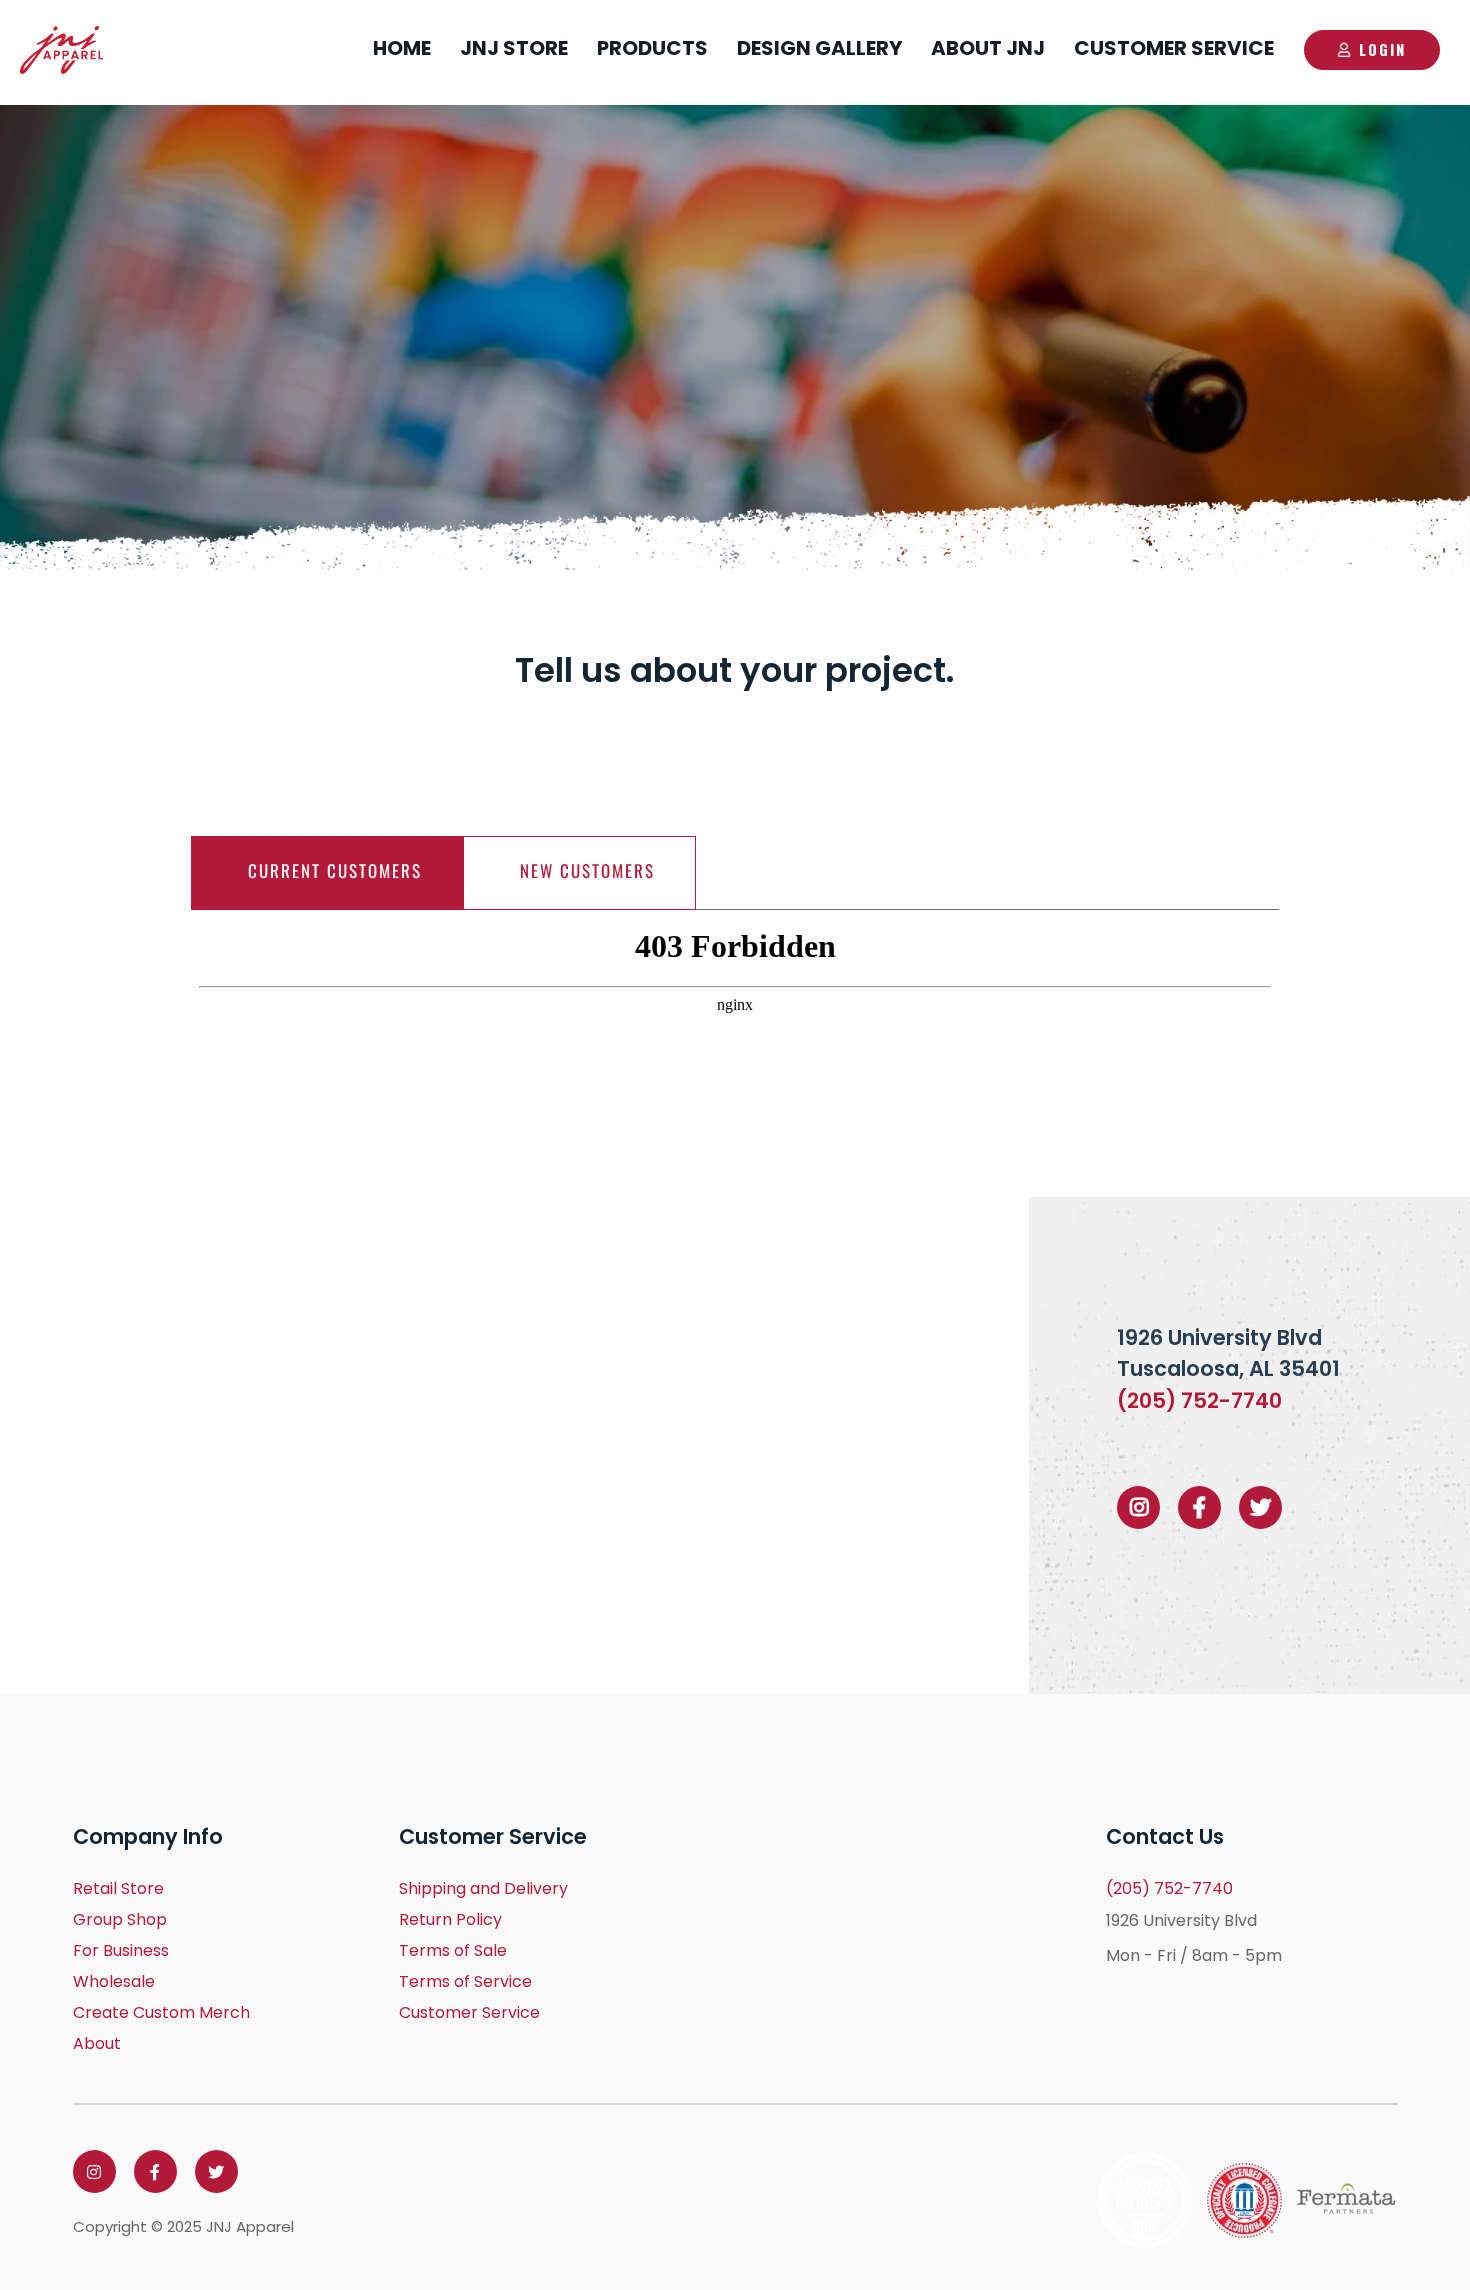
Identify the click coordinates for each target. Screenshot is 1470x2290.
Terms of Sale (453, 1950)
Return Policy (450, 1919)
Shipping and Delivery (483, 1888)
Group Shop (120, 1919)
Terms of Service (465, 1981)
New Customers (587, 870)
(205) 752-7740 (1199, 1400)
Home (402, 48)
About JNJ (988, 48)
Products (652, 48)
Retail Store (118, 1888)
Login (1382, 49)
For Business (121, 1950)
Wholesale (114, 1981)
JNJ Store (514, 48)
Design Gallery (819, 48)
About (97, 2043)
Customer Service (1174, 48)
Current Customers (335, 870)
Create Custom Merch (161, 2012)
